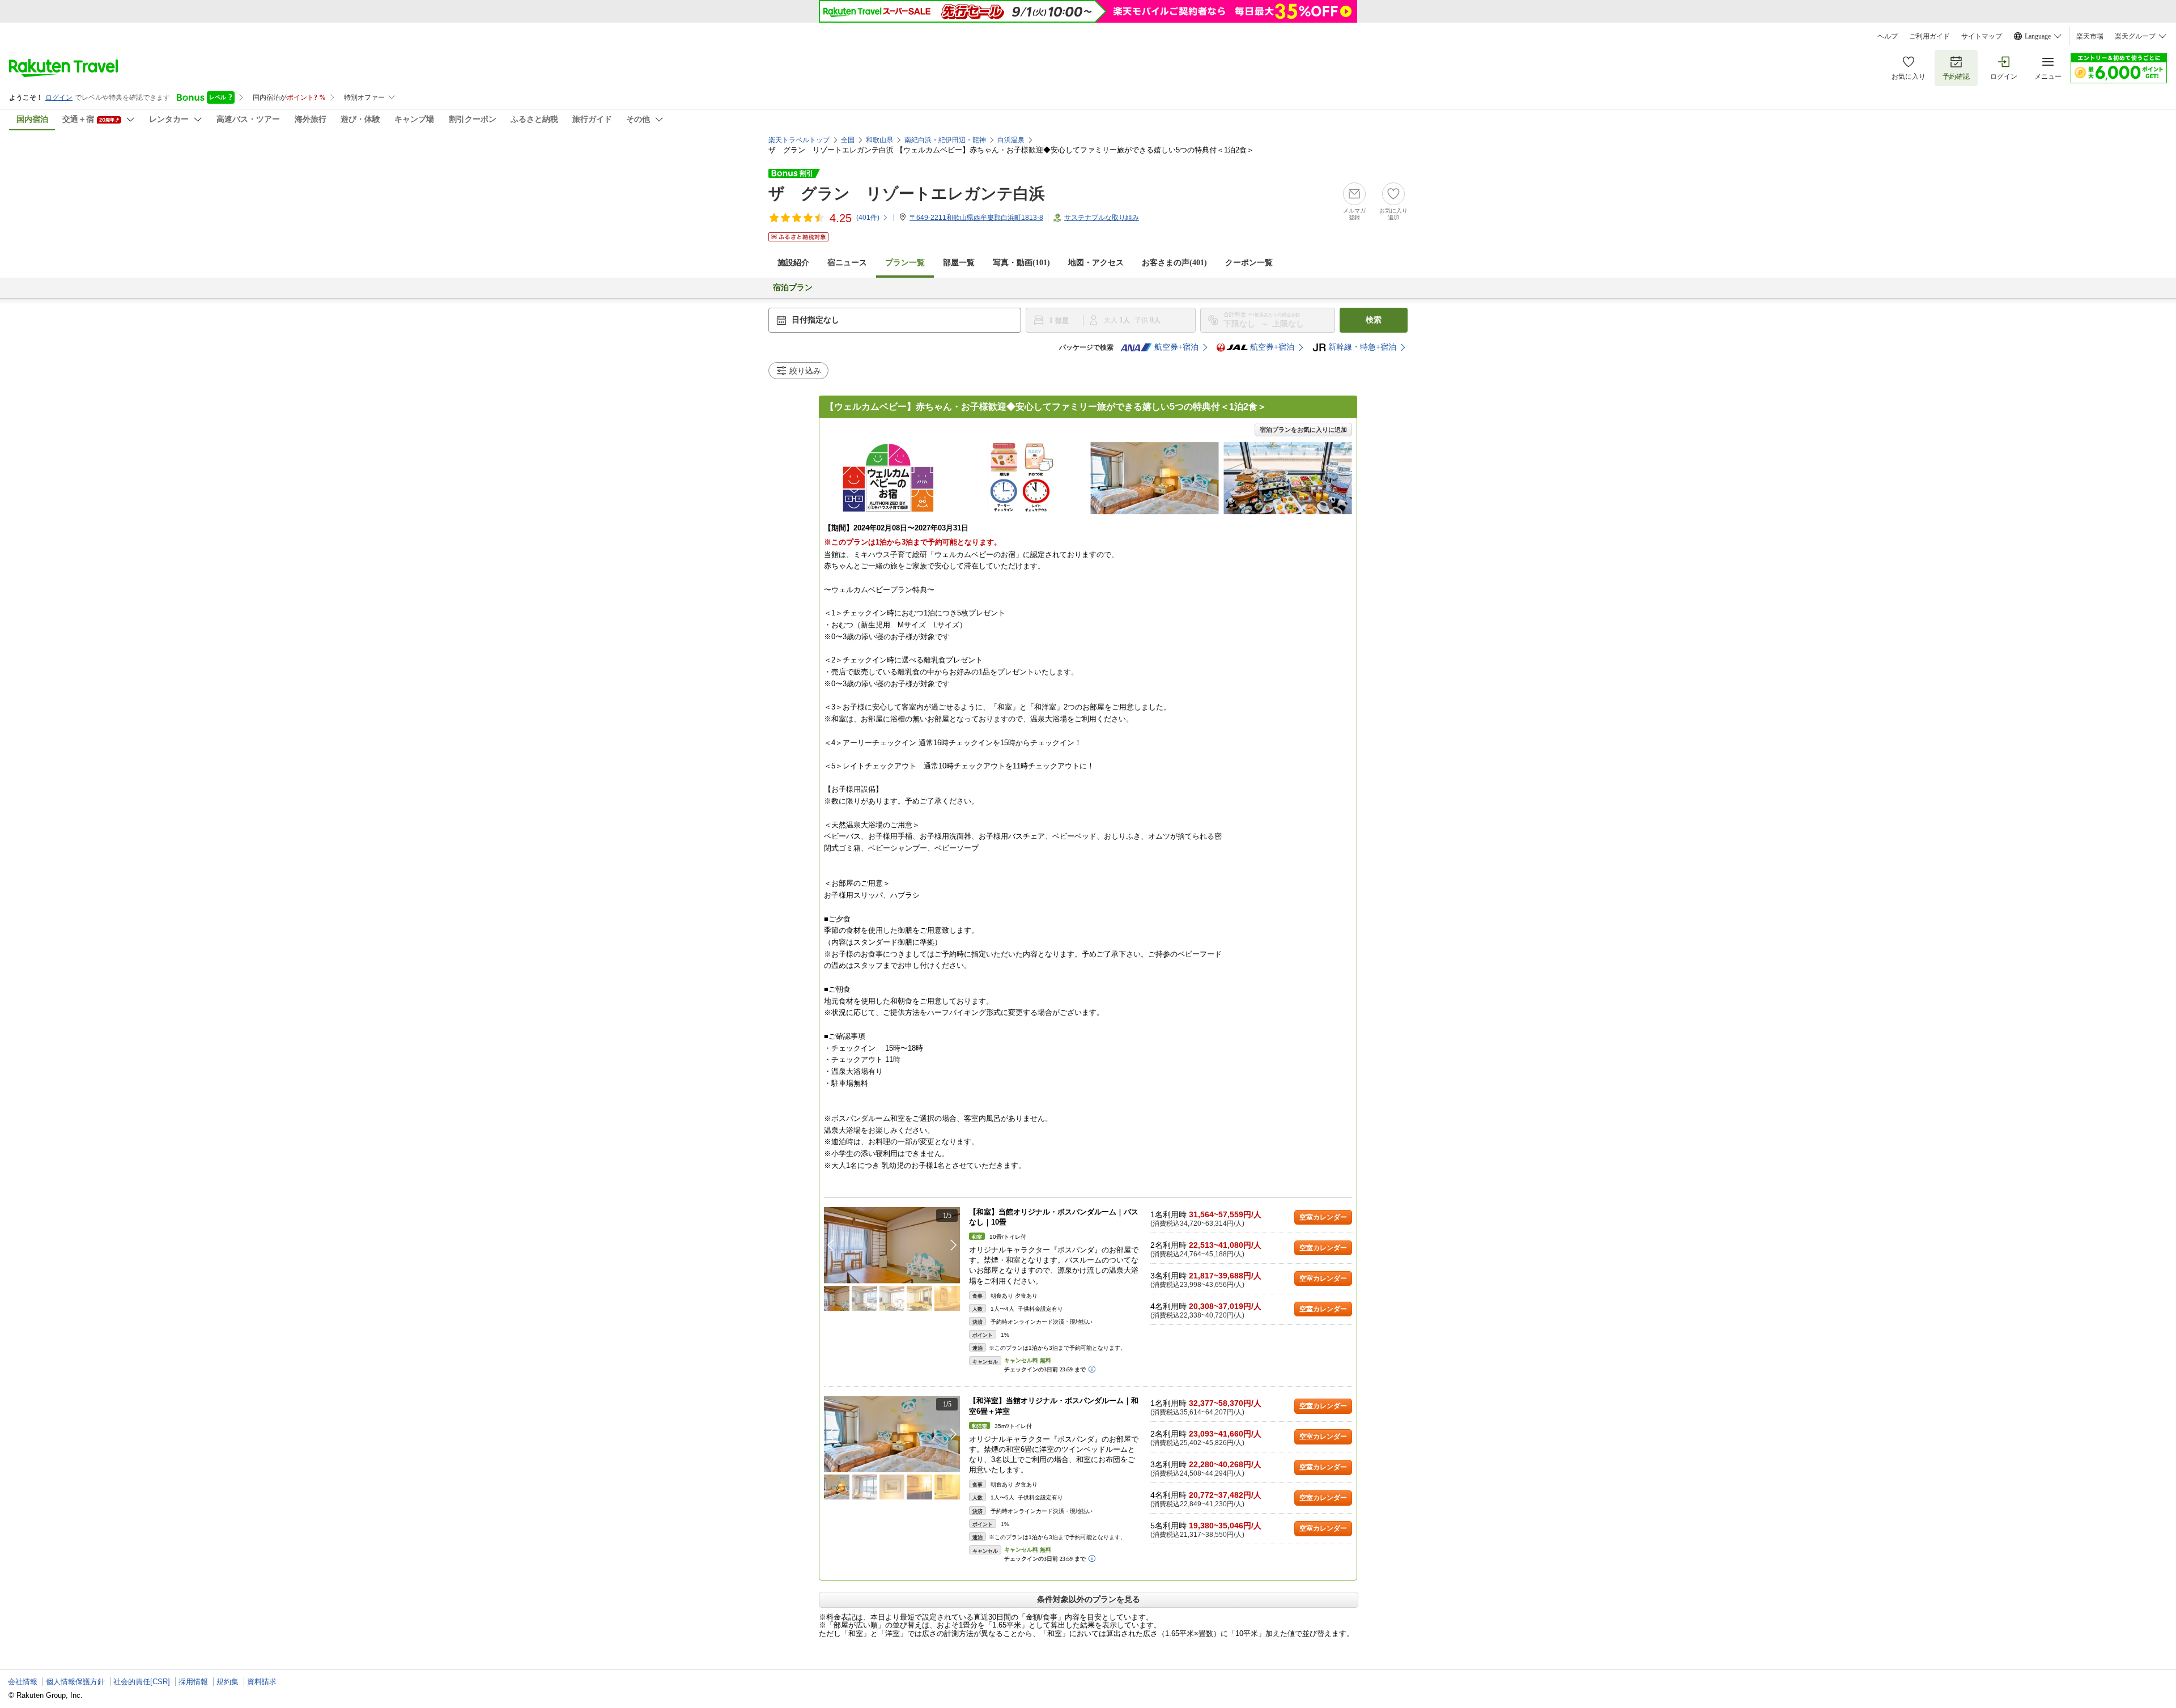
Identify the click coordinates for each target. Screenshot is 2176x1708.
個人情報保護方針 (75, 1682)
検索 (1374, 320)
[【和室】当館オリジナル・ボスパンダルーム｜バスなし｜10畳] (892, 1245)
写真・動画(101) (1021, 263)
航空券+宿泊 (1176, 347)
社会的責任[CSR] (142, 1682)
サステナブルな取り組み (1102, 218)
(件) (868, 218)
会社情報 (23, 1682)
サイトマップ (1982, 36)
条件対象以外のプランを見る (1089, 1599)
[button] (954, 1245)
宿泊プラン (793, 288)
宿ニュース (847, 263)
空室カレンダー (1323, 1217)
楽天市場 (2090, 36)
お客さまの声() (1174, 263)
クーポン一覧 (1249, 263)
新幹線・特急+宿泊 (1362, 347)
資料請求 (262, 1682)
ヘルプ (1888, 36)
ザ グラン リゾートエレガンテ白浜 (907, 194)
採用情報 (193, 1682)
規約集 (228, 1682)
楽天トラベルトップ (799, 140)
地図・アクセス (1096, 263)
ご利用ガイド (1929, 36)
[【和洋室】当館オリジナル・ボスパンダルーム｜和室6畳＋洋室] (892, 1434)
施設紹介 (793, 263)
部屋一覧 (959, 263)
